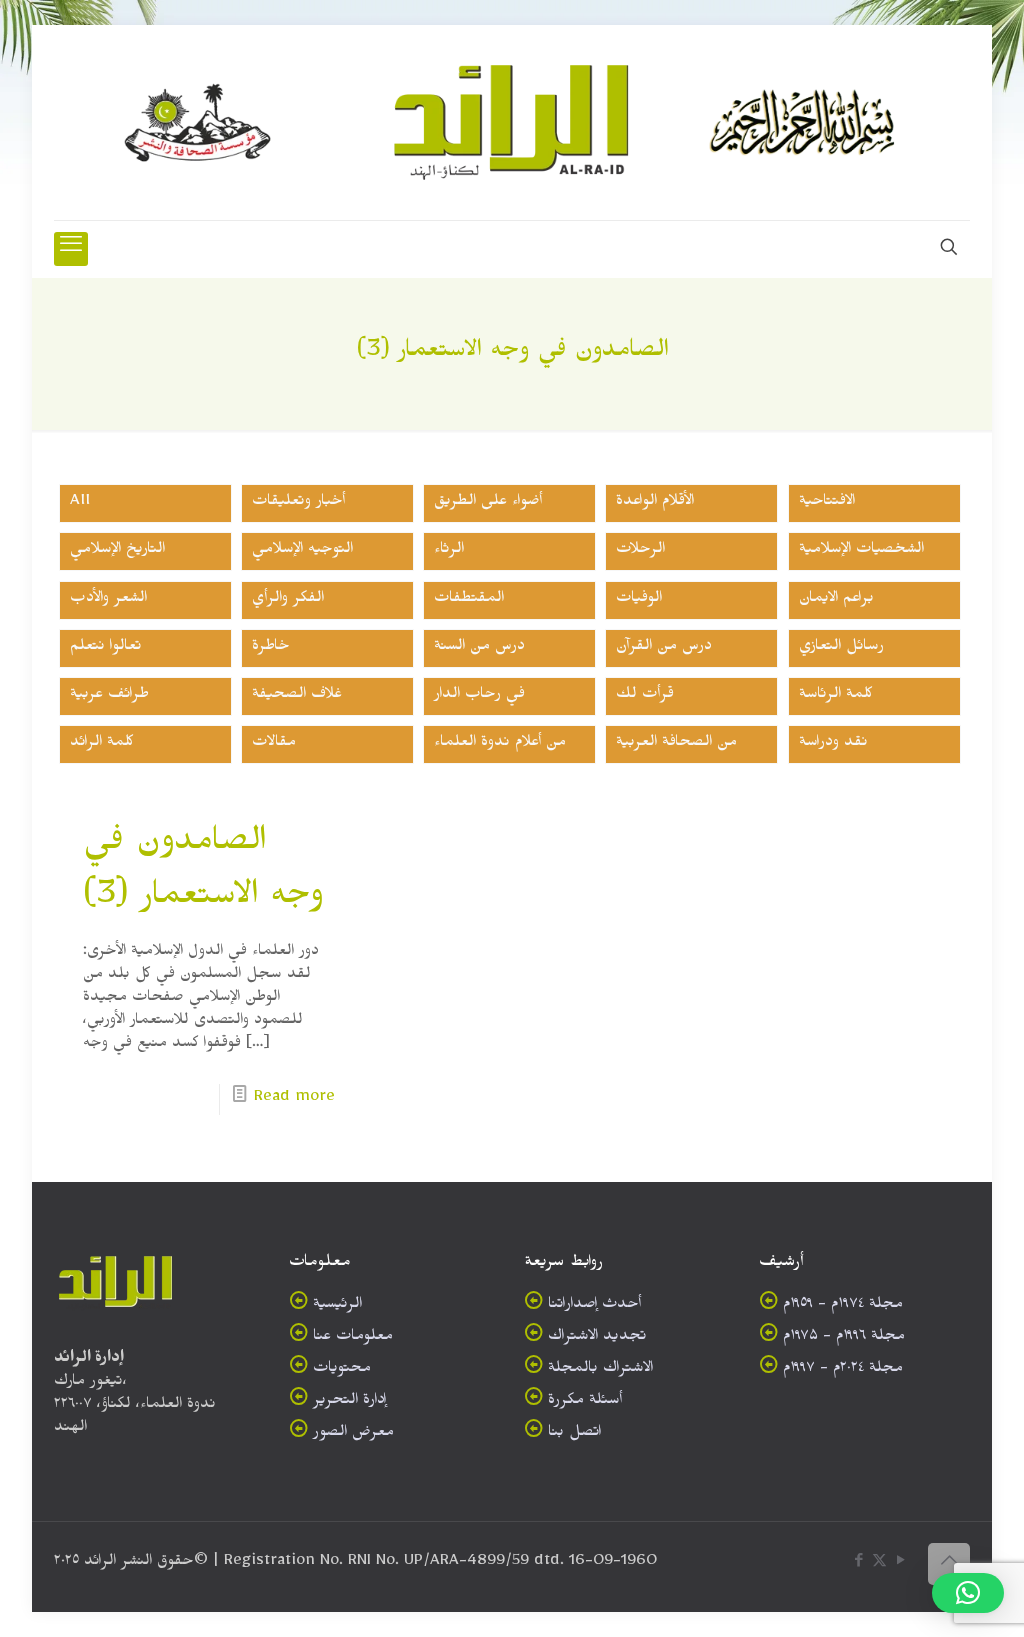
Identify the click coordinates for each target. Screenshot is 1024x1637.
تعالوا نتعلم (106, 648)
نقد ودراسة (833, 744)
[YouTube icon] (900, 1564)
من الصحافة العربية (676, 744)
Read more (294, 1099)
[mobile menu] (71, 249)
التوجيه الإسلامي (302, 551)
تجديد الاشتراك (597, 1338)
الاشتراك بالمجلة (600, 1370)
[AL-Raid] (512, 122)
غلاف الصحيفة (297, 696)
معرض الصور (353, 1434)
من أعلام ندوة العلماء (500, 744)
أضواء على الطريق (488, 503)
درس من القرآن (664, 648)
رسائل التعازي (841, 648)
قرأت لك (645, 696)
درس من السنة (479, 648)
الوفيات (639, 600)
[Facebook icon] (858, 1564)
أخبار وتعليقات (298, 503)
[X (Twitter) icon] (879, 1564)
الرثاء (449, 551)
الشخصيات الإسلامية (861, 551)
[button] (968, 1593)
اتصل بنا (574, 1434)
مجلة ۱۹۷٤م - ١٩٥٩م (843, 1306)
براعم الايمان (836, 600)
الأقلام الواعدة (655, 503)
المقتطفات (469, 600)
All (80, 503)
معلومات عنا (353, 1338)
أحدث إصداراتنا (594, 1306)
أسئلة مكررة (585, 1402)
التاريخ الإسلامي (117, 551)
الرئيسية (337, 1306)
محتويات (342, 1370)
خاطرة (271, 648)
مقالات (274, 744)
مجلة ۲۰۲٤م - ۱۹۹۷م (843, 1370)
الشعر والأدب (108, 600)
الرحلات (640, 551)
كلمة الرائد (102, 744)
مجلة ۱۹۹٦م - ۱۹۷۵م (844, 1338)
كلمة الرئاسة (836, 696)
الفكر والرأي (288, 600)
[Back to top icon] (949, 1564)
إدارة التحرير (349, 1402)
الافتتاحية (827, 503)
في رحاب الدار (479, 696)
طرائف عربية (109, 696)
